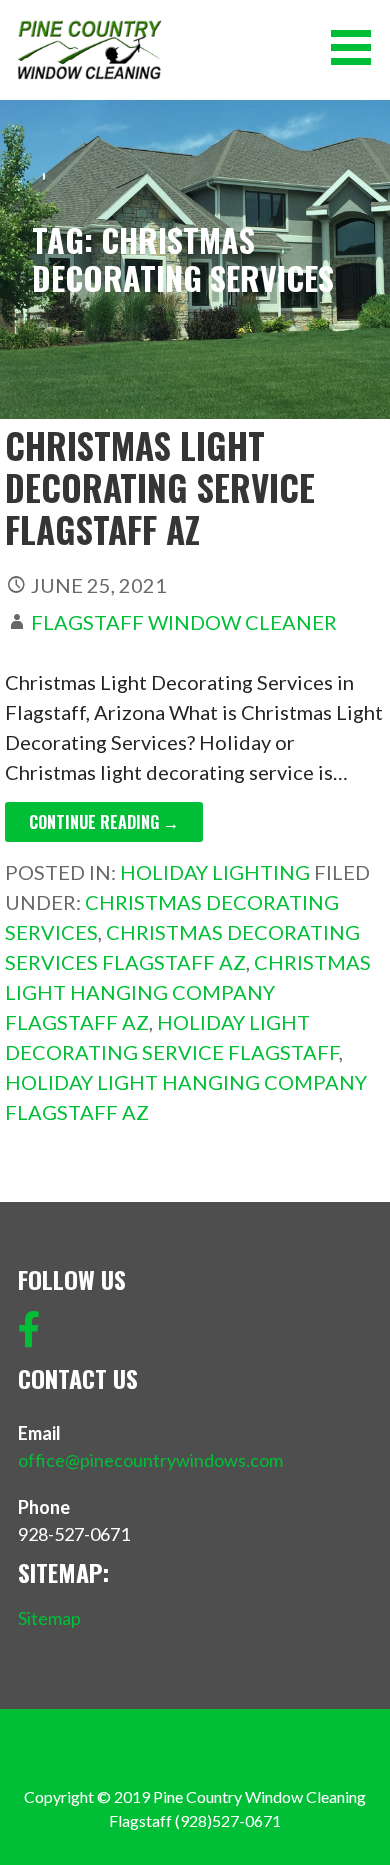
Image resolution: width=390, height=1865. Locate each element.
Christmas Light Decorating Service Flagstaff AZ (160, 487)
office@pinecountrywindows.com (150, 1460)
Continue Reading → (104, 822)
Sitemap (49, 1618)
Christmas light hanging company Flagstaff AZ (188, 992)
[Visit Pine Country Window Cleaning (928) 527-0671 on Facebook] (29, 1336)
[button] (358, 47)
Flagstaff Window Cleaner (184, 622)
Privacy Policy (195, 1762)
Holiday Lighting (215, 872)
